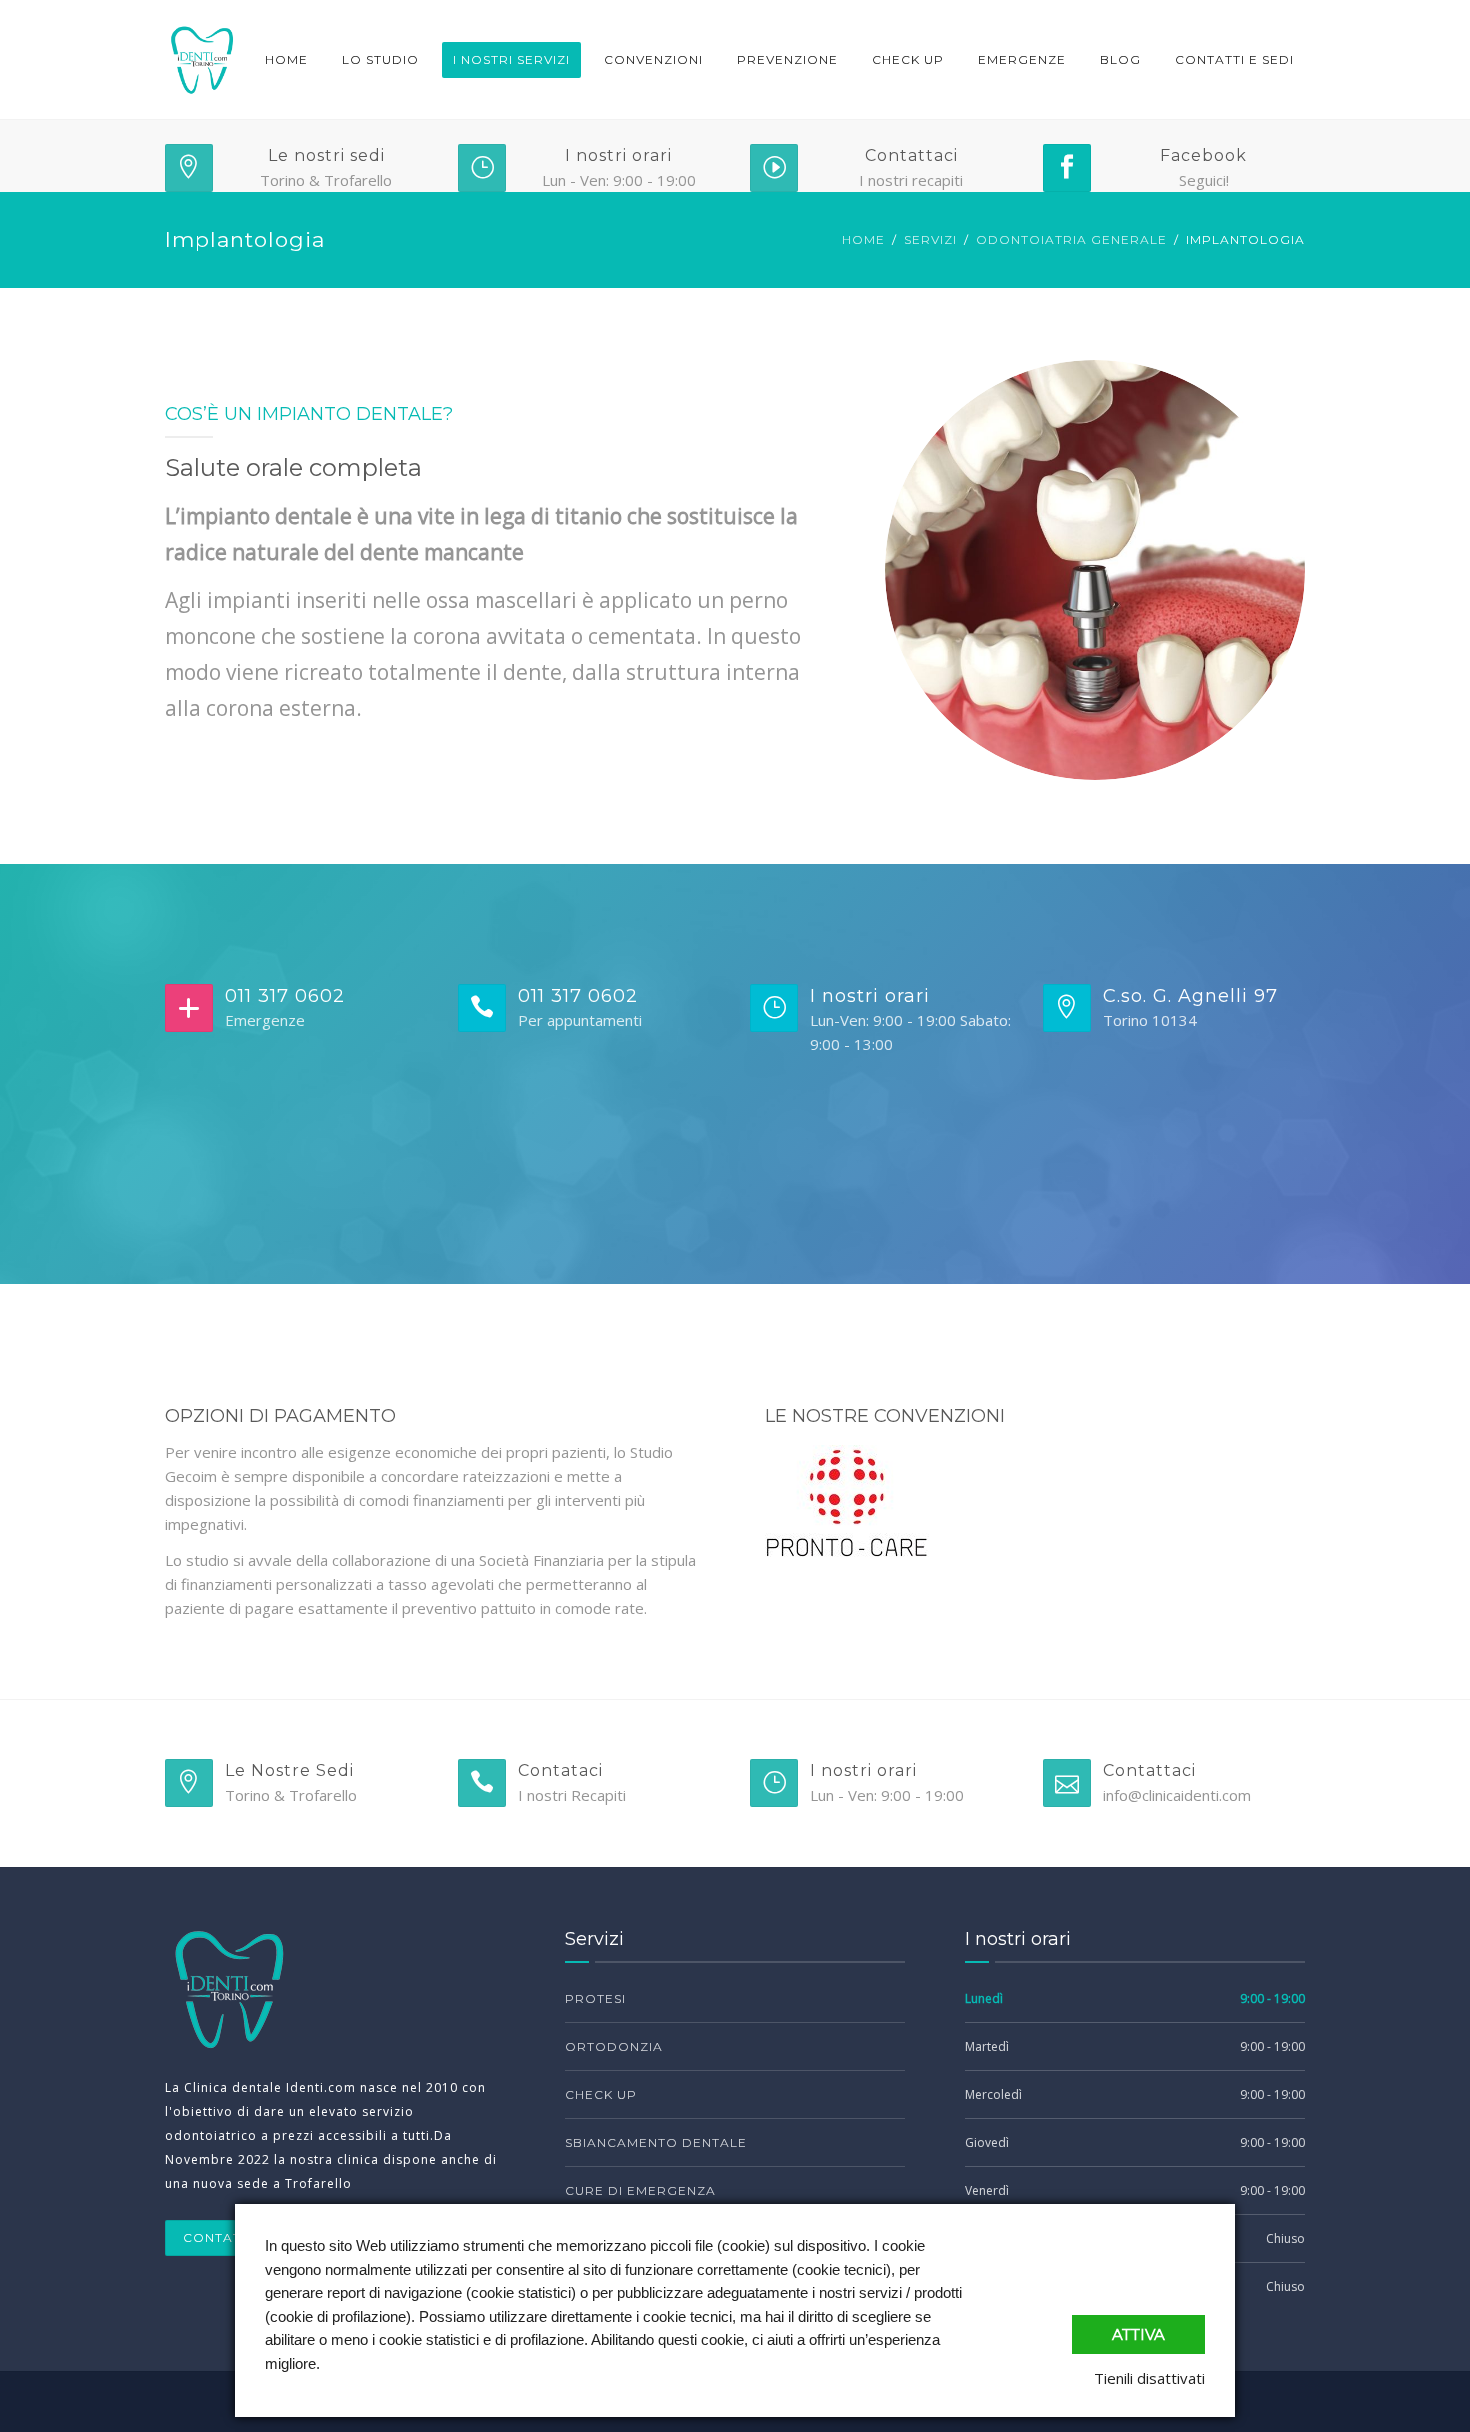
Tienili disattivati (1149, 2378)
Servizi (930, 239)
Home (286, 59)
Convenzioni (653, 59)
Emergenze (1022, 59)
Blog (1120, 59)
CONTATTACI (228, 2237)
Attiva (1138, 2334)
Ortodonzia (614, 2046)
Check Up (908, 59)
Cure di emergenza (640, 2190)
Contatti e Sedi (1234, 59)
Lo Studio (380, 59)
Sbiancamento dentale (656, 2142)
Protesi (595, 1998)
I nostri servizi (511, 59)
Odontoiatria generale (1071, 239)
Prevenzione (787, 59)
